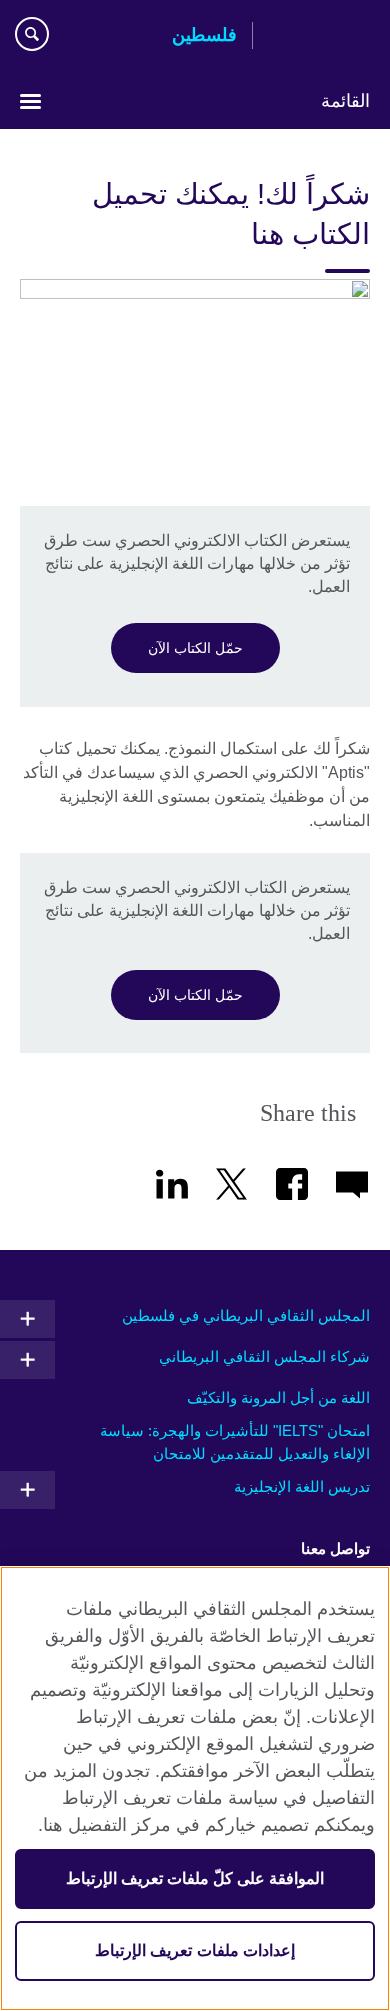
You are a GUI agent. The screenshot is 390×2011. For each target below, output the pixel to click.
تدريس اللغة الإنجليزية (302, 1486)
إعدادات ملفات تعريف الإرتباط (194, 1950)
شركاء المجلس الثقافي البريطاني (264, 1356)
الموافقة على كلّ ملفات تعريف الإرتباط (195, 1878)
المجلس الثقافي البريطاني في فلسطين (246, 1315)
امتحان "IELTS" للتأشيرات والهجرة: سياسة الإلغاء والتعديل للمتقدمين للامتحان (235, 1442)
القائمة (345, 101)
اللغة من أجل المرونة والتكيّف (278, 1397)
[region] (195, 1788)
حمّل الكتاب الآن (195, 648)
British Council (319, 37)
